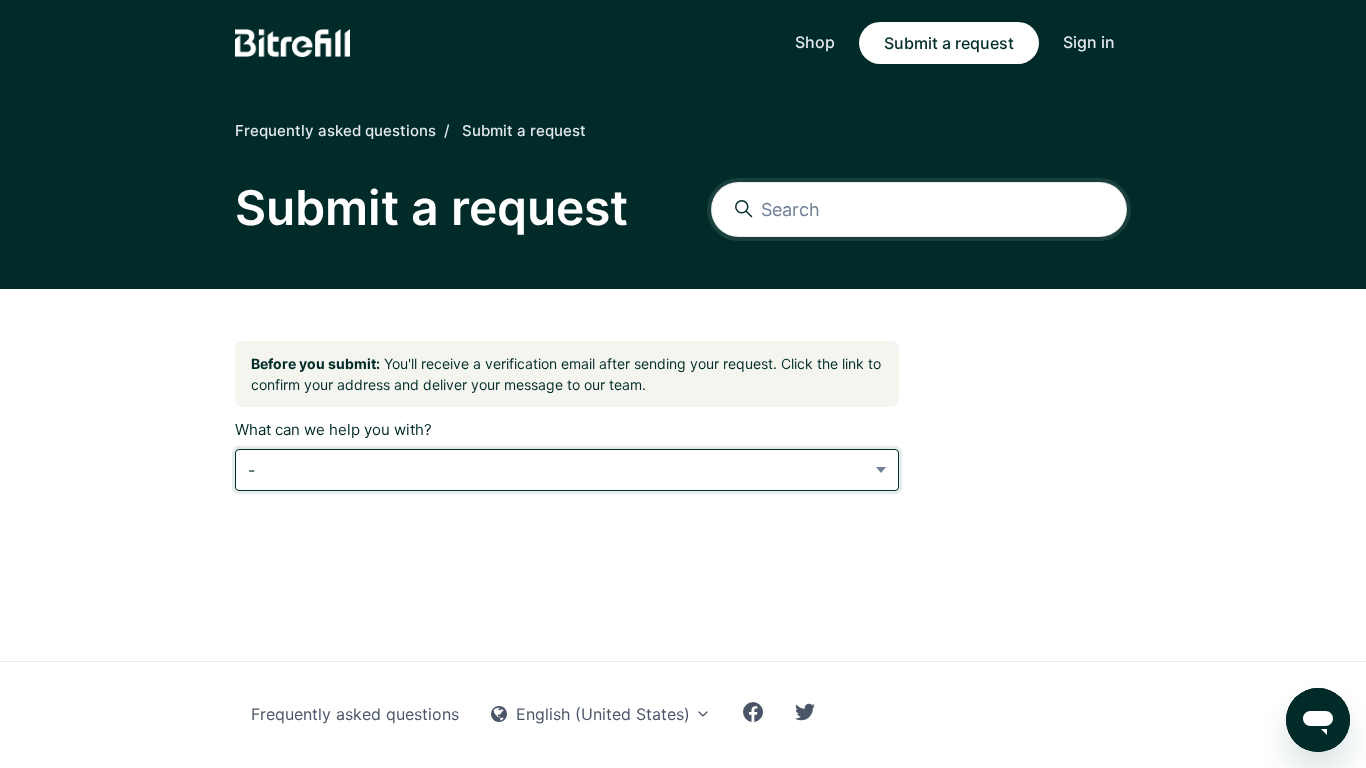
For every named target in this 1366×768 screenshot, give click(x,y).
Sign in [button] (1089, 42)
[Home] (292, 43)
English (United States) (603, 714)
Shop (815, 42)
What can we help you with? (333, 429)
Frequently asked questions (335, 130)
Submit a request (949, 43)
